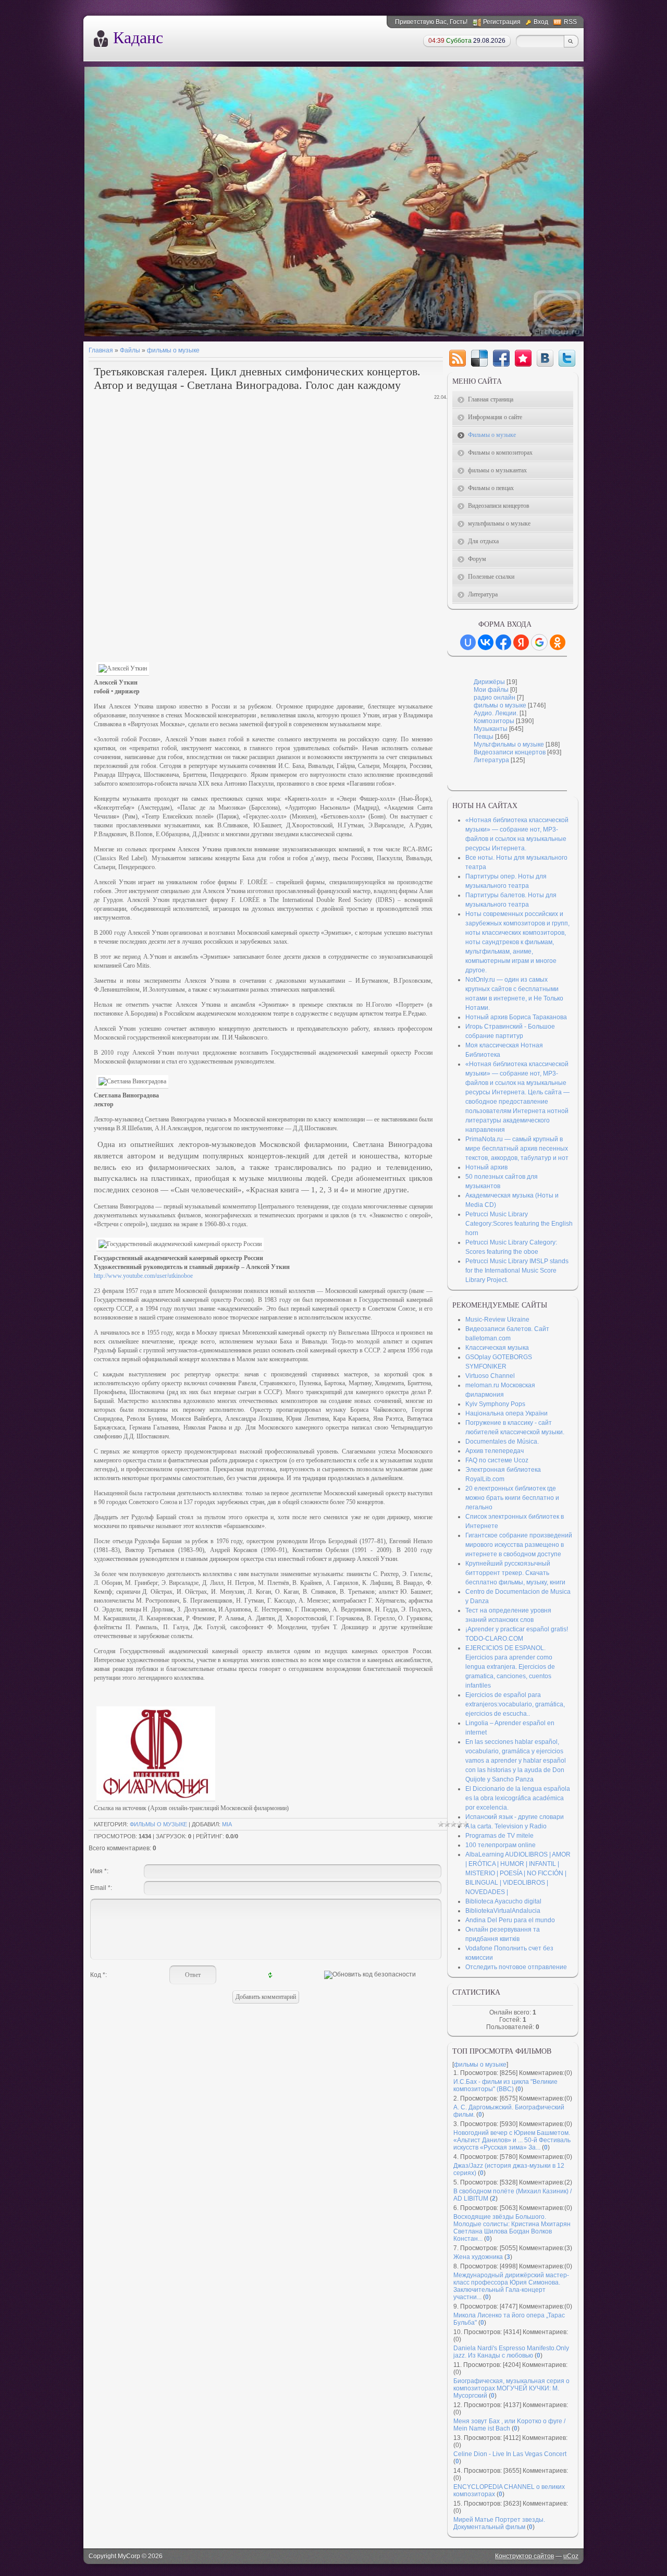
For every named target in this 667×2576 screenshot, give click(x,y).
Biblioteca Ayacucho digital (503, 1901)
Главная (101, 350)
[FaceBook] (501, 358)
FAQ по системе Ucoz (497, 1460)
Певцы (484, 737)
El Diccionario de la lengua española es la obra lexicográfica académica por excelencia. (518, 1798)
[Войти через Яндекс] (521, 642)
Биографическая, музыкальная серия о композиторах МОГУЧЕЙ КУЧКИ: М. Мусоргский (511, 2388)
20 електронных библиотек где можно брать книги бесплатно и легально (512, 1498)
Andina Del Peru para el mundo (510, 1920)
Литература (491, 760)
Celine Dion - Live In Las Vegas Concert (510, 2454)
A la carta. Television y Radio (506, 1826)
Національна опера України (507, 1413)
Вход (541, 22)
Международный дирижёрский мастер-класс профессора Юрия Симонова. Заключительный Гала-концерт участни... (511, 2286)
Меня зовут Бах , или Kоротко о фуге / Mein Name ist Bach (509, 2425)
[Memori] (523, 358)
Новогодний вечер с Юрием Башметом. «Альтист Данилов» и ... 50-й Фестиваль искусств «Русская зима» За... (512, 2140)
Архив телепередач (495, 1451)
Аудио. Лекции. (496, 713)
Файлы (130, 350)
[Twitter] (567, 358)
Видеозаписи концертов (510, 752)
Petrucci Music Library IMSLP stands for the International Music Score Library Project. (517, 1271)
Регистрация (502, 22)
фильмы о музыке (173, 350)
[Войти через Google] (539, 642)
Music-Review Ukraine (497, 1320)
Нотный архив (486, 1167)
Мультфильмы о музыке (509, 744)
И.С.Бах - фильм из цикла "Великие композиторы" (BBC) (505, 2085)
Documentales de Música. (502, 1442)
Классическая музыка (497, 1348)
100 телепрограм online (501, 1845)
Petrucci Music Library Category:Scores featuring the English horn (519, 1224)
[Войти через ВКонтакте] (486, 642)
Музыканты (491, 729)
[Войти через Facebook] (503, 642)
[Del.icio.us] (479, 358)
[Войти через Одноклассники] (558, 642)
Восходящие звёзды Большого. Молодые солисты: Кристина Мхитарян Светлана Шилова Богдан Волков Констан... (512, 2228)
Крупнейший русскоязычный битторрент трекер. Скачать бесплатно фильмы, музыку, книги (515, 1573)
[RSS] (458, 358)
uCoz (571, 2556)
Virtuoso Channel (490, 1376)
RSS (570, 22)
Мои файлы (491, 690)
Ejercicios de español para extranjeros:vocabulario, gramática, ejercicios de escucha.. (515, 1704)
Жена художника (478, 2257)
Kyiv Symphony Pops (495, 1404)
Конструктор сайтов (524, 2556)
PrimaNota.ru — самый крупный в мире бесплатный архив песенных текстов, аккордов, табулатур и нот (517, 1149)
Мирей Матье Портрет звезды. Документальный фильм (499, 2523)
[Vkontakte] (545, 358)
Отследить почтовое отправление (516, 1967)
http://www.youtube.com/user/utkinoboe (143, 1276)
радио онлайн (495, 698)
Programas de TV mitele (499, 1836)
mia (227, 1824)
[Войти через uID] (468, 642)
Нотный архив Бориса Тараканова (516, 1017)
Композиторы (494, 721)
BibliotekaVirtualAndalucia (503, 1911)
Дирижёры (489, 682)
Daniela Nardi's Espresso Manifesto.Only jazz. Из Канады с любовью (511, 2352)
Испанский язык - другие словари (515, 1817)
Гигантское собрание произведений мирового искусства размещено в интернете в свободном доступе (519, 1545)
